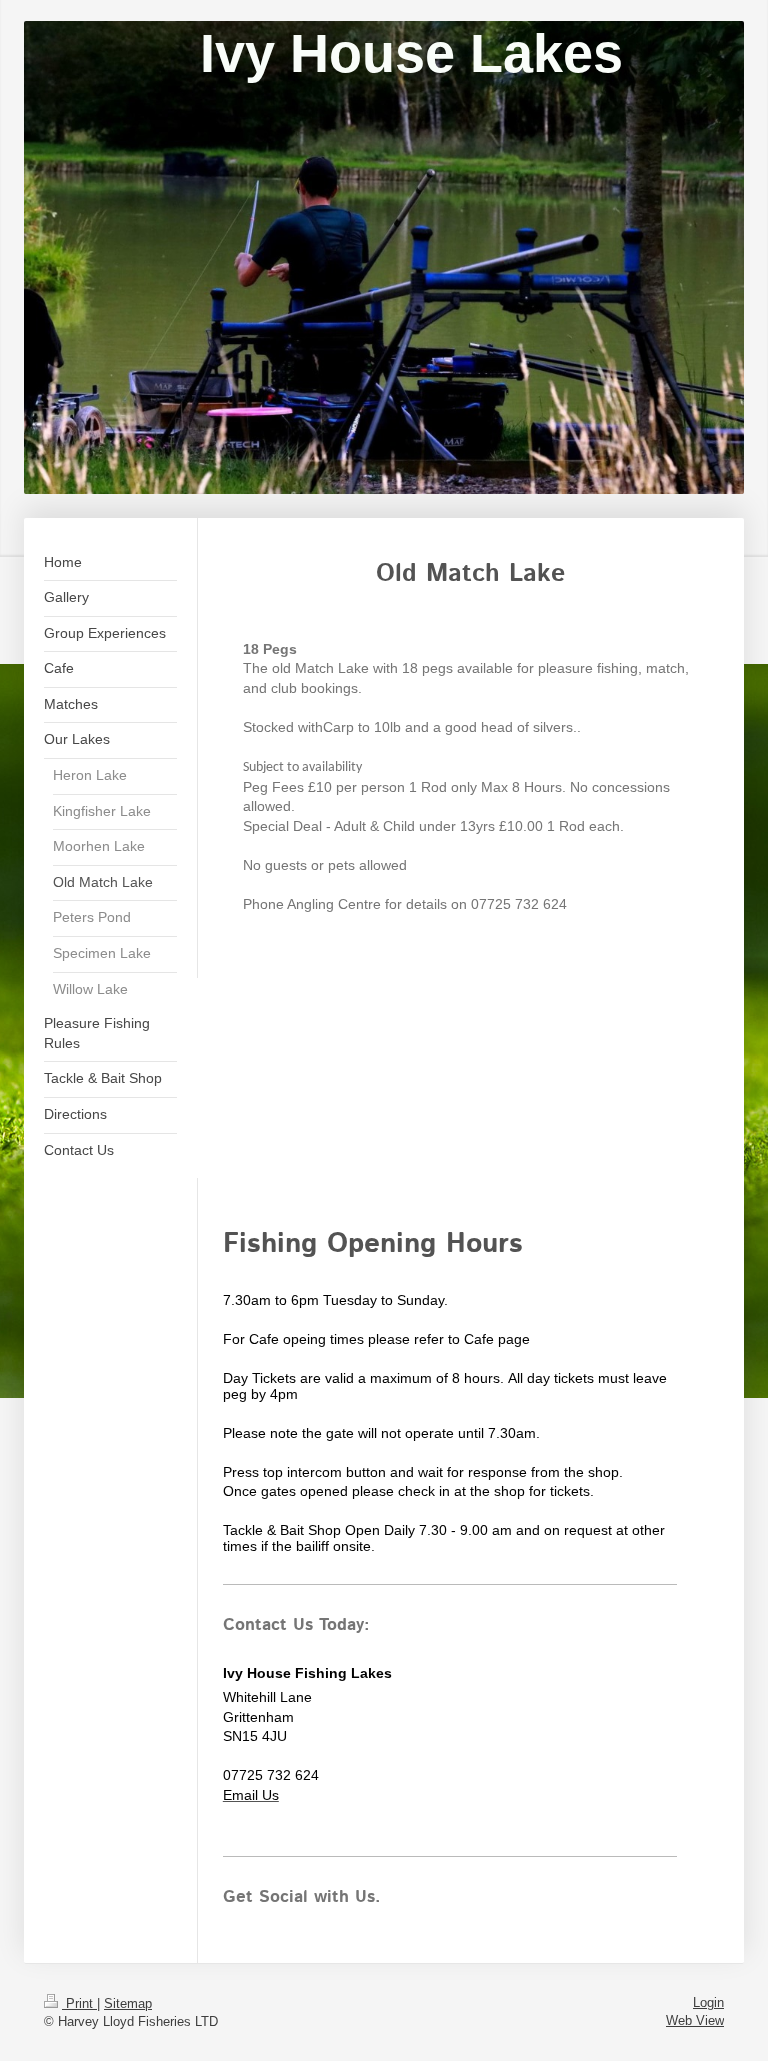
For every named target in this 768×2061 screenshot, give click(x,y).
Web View (695, 2020)
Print (79, 2003)
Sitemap (128, 2003)
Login (708, 2002)
